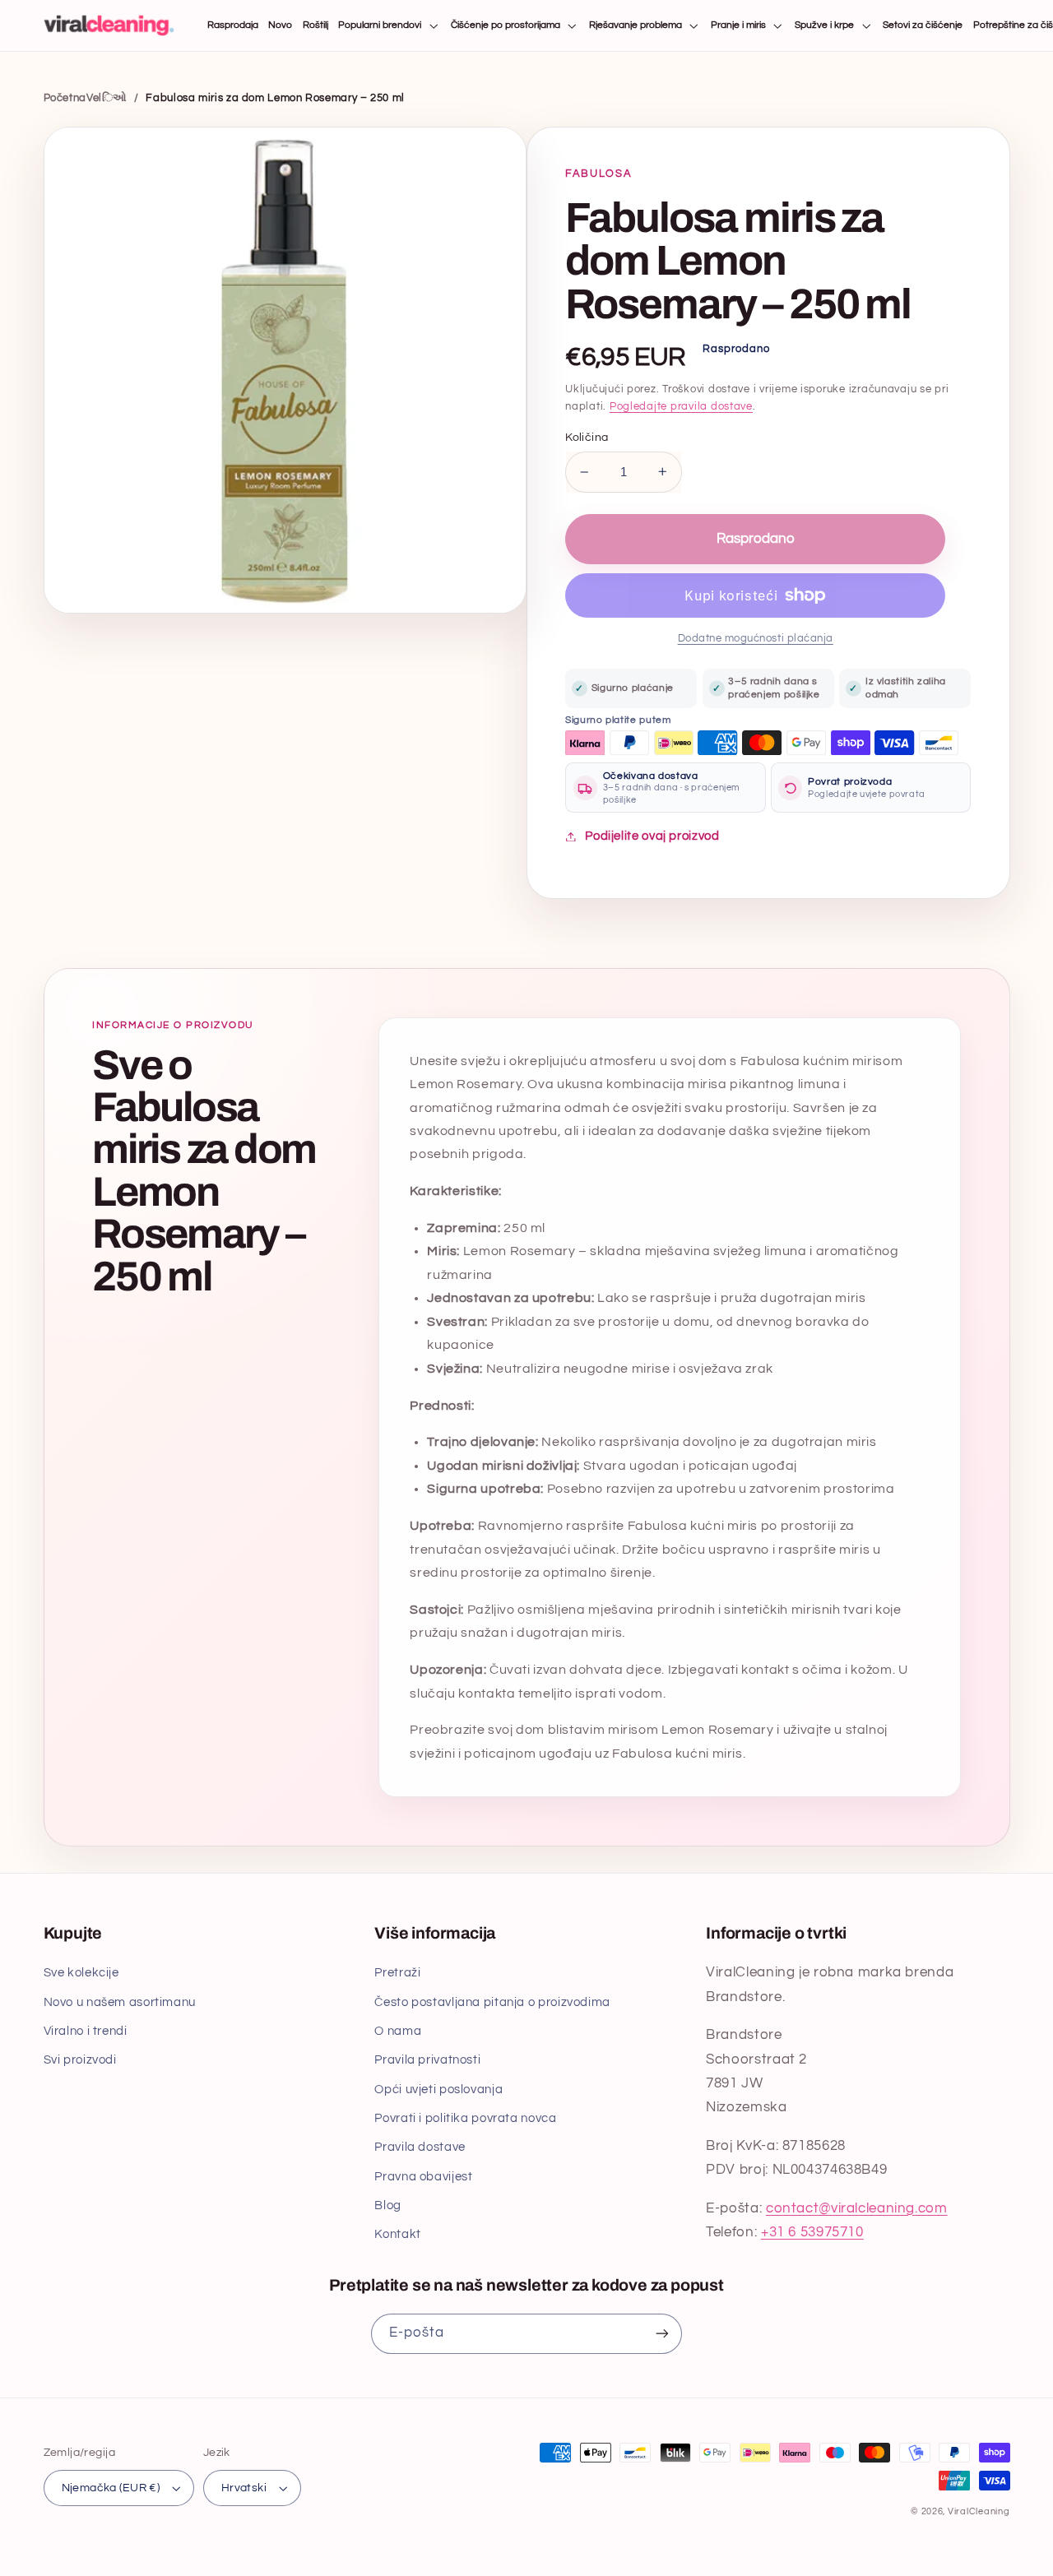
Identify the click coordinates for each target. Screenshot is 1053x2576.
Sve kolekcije (81, 1973)
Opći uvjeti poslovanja (438, 2090)
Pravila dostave (420, 2147)
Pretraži (397, 1973)
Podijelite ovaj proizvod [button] (652, 836)
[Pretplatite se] (662, 2334)
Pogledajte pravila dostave (681, 407)
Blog (388, 2205)
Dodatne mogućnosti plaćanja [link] (756, 639)
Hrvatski (244, 2488)
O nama (398, 2031)
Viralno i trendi (86, 2031)
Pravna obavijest (423, 2177)
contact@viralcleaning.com (857, 2208)
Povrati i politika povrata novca (465, 2118)
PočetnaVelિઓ (86, 98)
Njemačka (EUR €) (111, 2488)
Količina (587, 438)
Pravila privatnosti (427, 2060)
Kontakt (397, 2234)
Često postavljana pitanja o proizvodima (492, 2002)
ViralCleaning (979, 2511)
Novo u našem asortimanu (120, 2002)
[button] (390, 26)
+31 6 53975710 (812, 2232)
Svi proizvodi (80, 2060)
